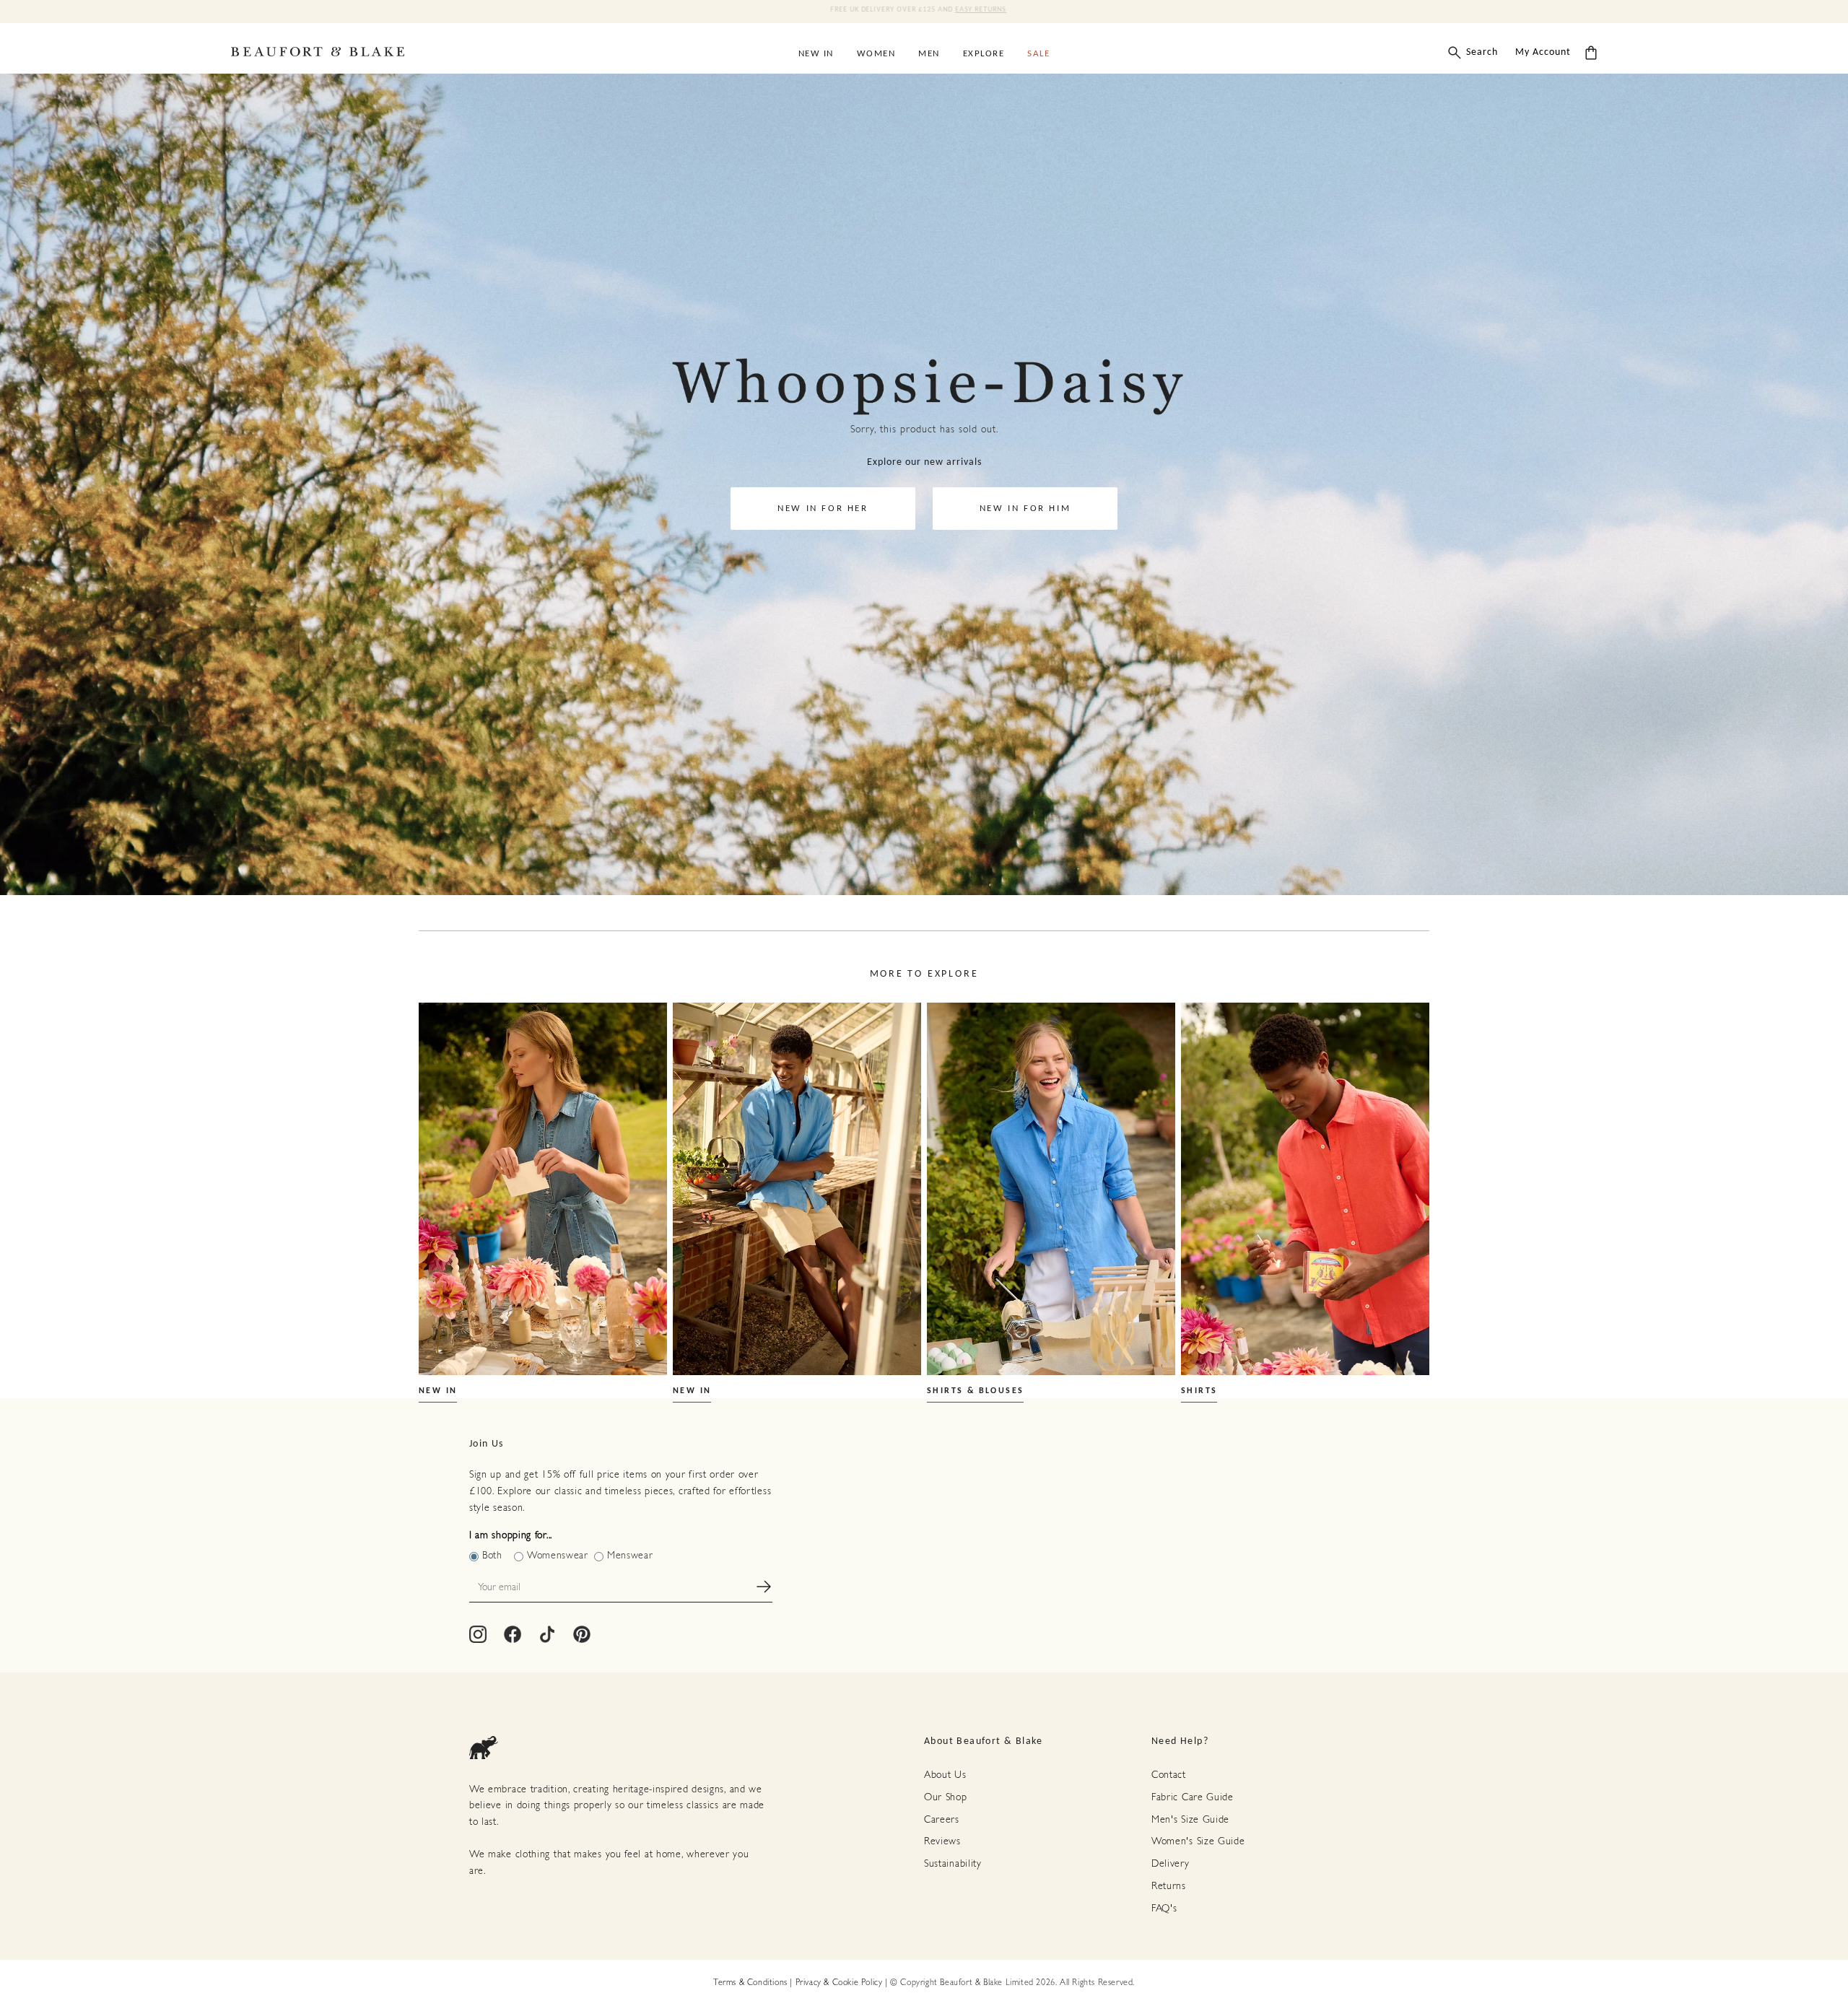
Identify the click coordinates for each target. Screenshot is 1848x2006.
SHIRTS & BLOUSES (975, 1391)
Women (876, 54)
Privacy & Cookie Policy (839, 1983)
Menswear (630, 1556)
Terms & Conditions (750, 1983)
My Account (1543, 52)
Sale (1038, 54)
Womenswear (558, 1556)
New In (816, 54)
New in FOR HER (823, 509)
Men (929, 54)
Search (1482, 52)
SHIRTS (1199, 1391)
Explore (984, 54)
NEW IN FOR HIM (1025, 509)
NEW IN (438, 1391)
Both (492, 1556)
